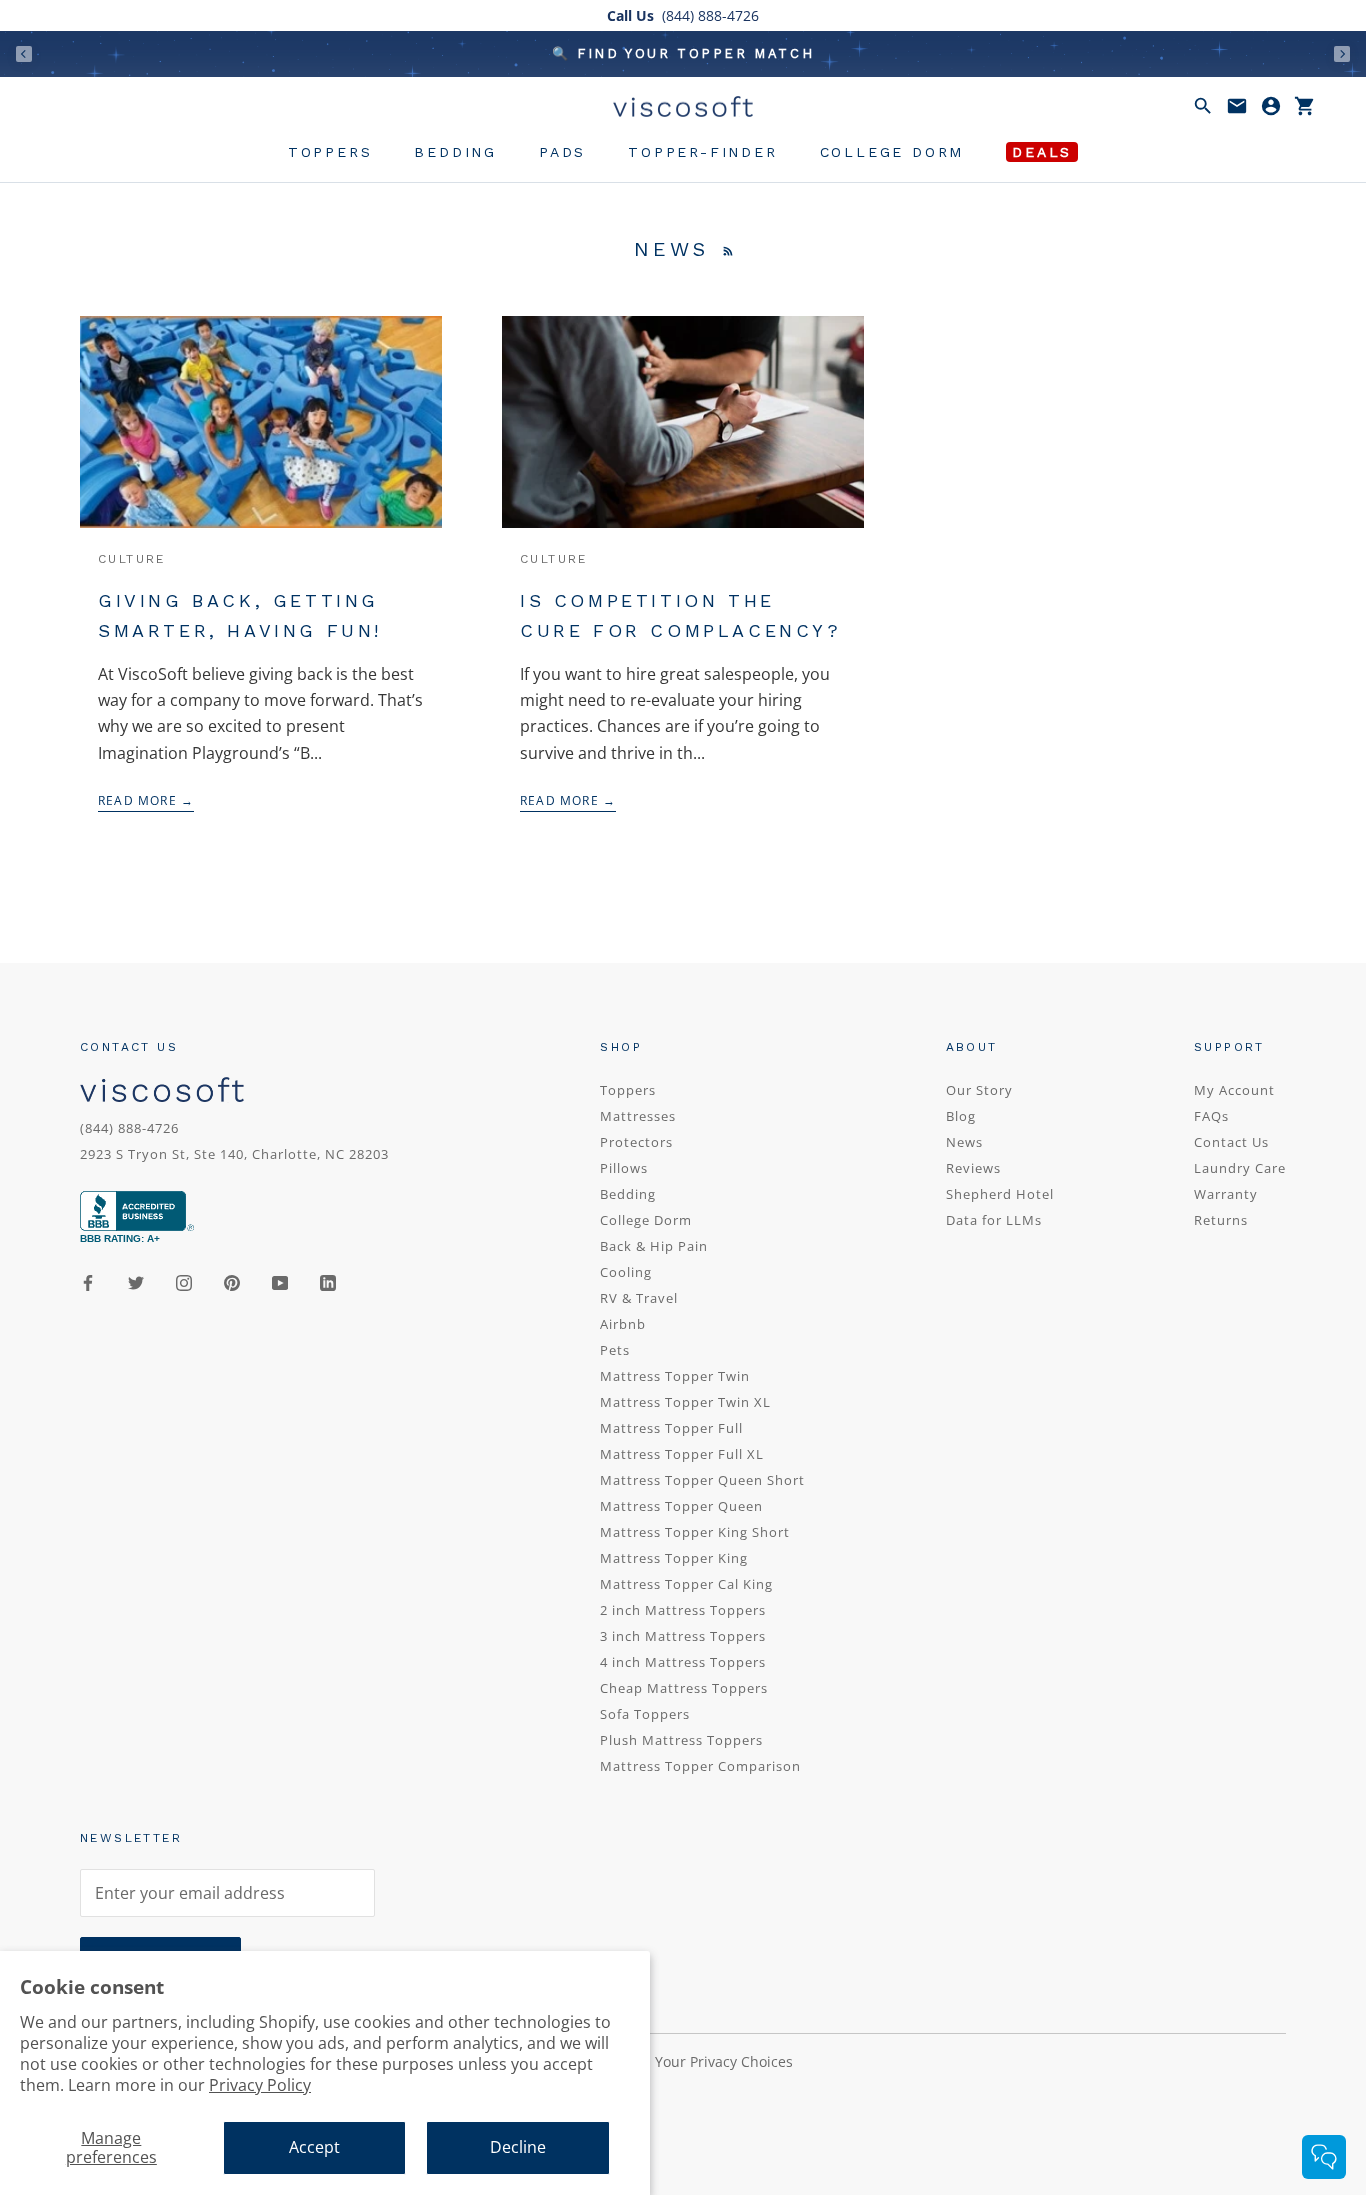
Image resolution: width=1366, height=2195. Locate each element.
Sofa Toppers (645, 1714)
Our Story (979, 1090)
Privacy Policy (260, 2085)
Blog (961, 1116)
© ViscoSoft (140, 2105)
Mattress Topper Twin (675, 1376)
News (964, 1142)
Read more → (146, 800)
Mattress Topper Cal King (686, 1584)
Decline (518, 2147)
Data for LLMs (994, 1220)
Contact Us (1231, 1142)
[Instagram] (184, 1281)
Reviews (973, 1168)
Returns (1221, 1220)
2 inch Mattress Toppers (683, 1610)
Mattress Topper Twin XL (685, 1402)
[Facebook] (88, 1281)
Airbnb (623, 1324)
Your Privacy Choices (724, 2061)
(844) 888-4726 (129, 1128)
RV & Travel (639, 1298)
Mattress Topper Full (671, 1428)
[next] (1342, 53)
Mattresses (638, 1116)
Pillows (624, 1168)
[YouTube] (280, 1281)
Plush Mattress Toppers (681, 1740)
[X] (136, 1281)
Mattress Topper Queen (681, 1506)
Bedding (455, 152)
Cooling (626, 1272)
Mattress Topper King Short (695, 1532)
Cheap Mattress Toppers (684, 1688)
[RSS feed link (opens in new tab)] (728, 249)
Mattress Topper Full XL (682, 1454)
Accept (314, 2147)
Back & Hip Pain (654, 1246)
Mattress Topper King (674, 1558)
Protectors (636, 1142)
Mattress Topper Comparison (700, 1766)
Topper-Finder (702, 152)
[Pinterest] (232, 1281)
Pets (615, 1350)
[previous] (24, 53)
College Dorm (892, 152)
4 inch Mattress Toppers (683, 1662)
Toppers (330, 152)
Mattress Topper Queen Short (702, 1480)
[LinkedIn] (328, 1281)
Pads (562, 152)
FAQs (1211, 1116)
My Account (1234, 1090)
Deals (1042, 152)
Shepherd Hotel (1000, 1194)
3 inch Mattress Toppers (683, 1636)
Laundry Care (1240, 1168)
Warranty (1226, 1194)
